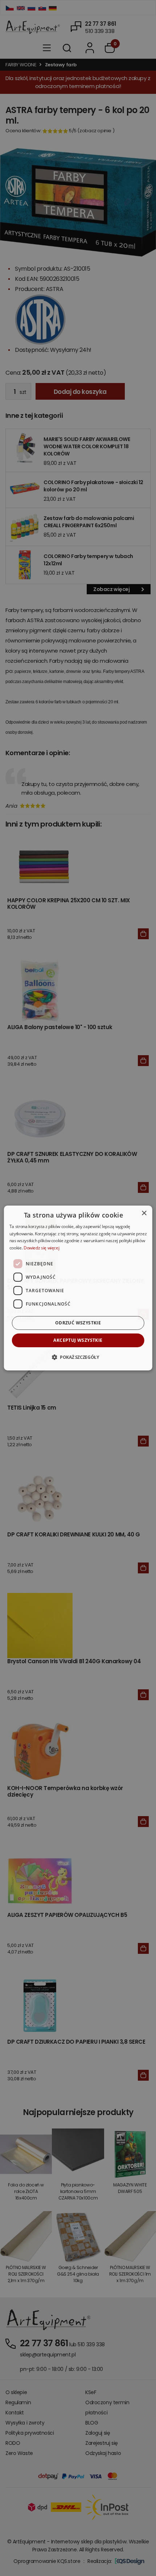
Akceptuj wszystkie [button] (78, 1340)
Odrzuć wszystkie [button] (78, 1323)
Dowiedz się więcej (42, 1248)
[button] (78, 1357)
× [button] (144, 1213)
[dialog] (78, 1288)
